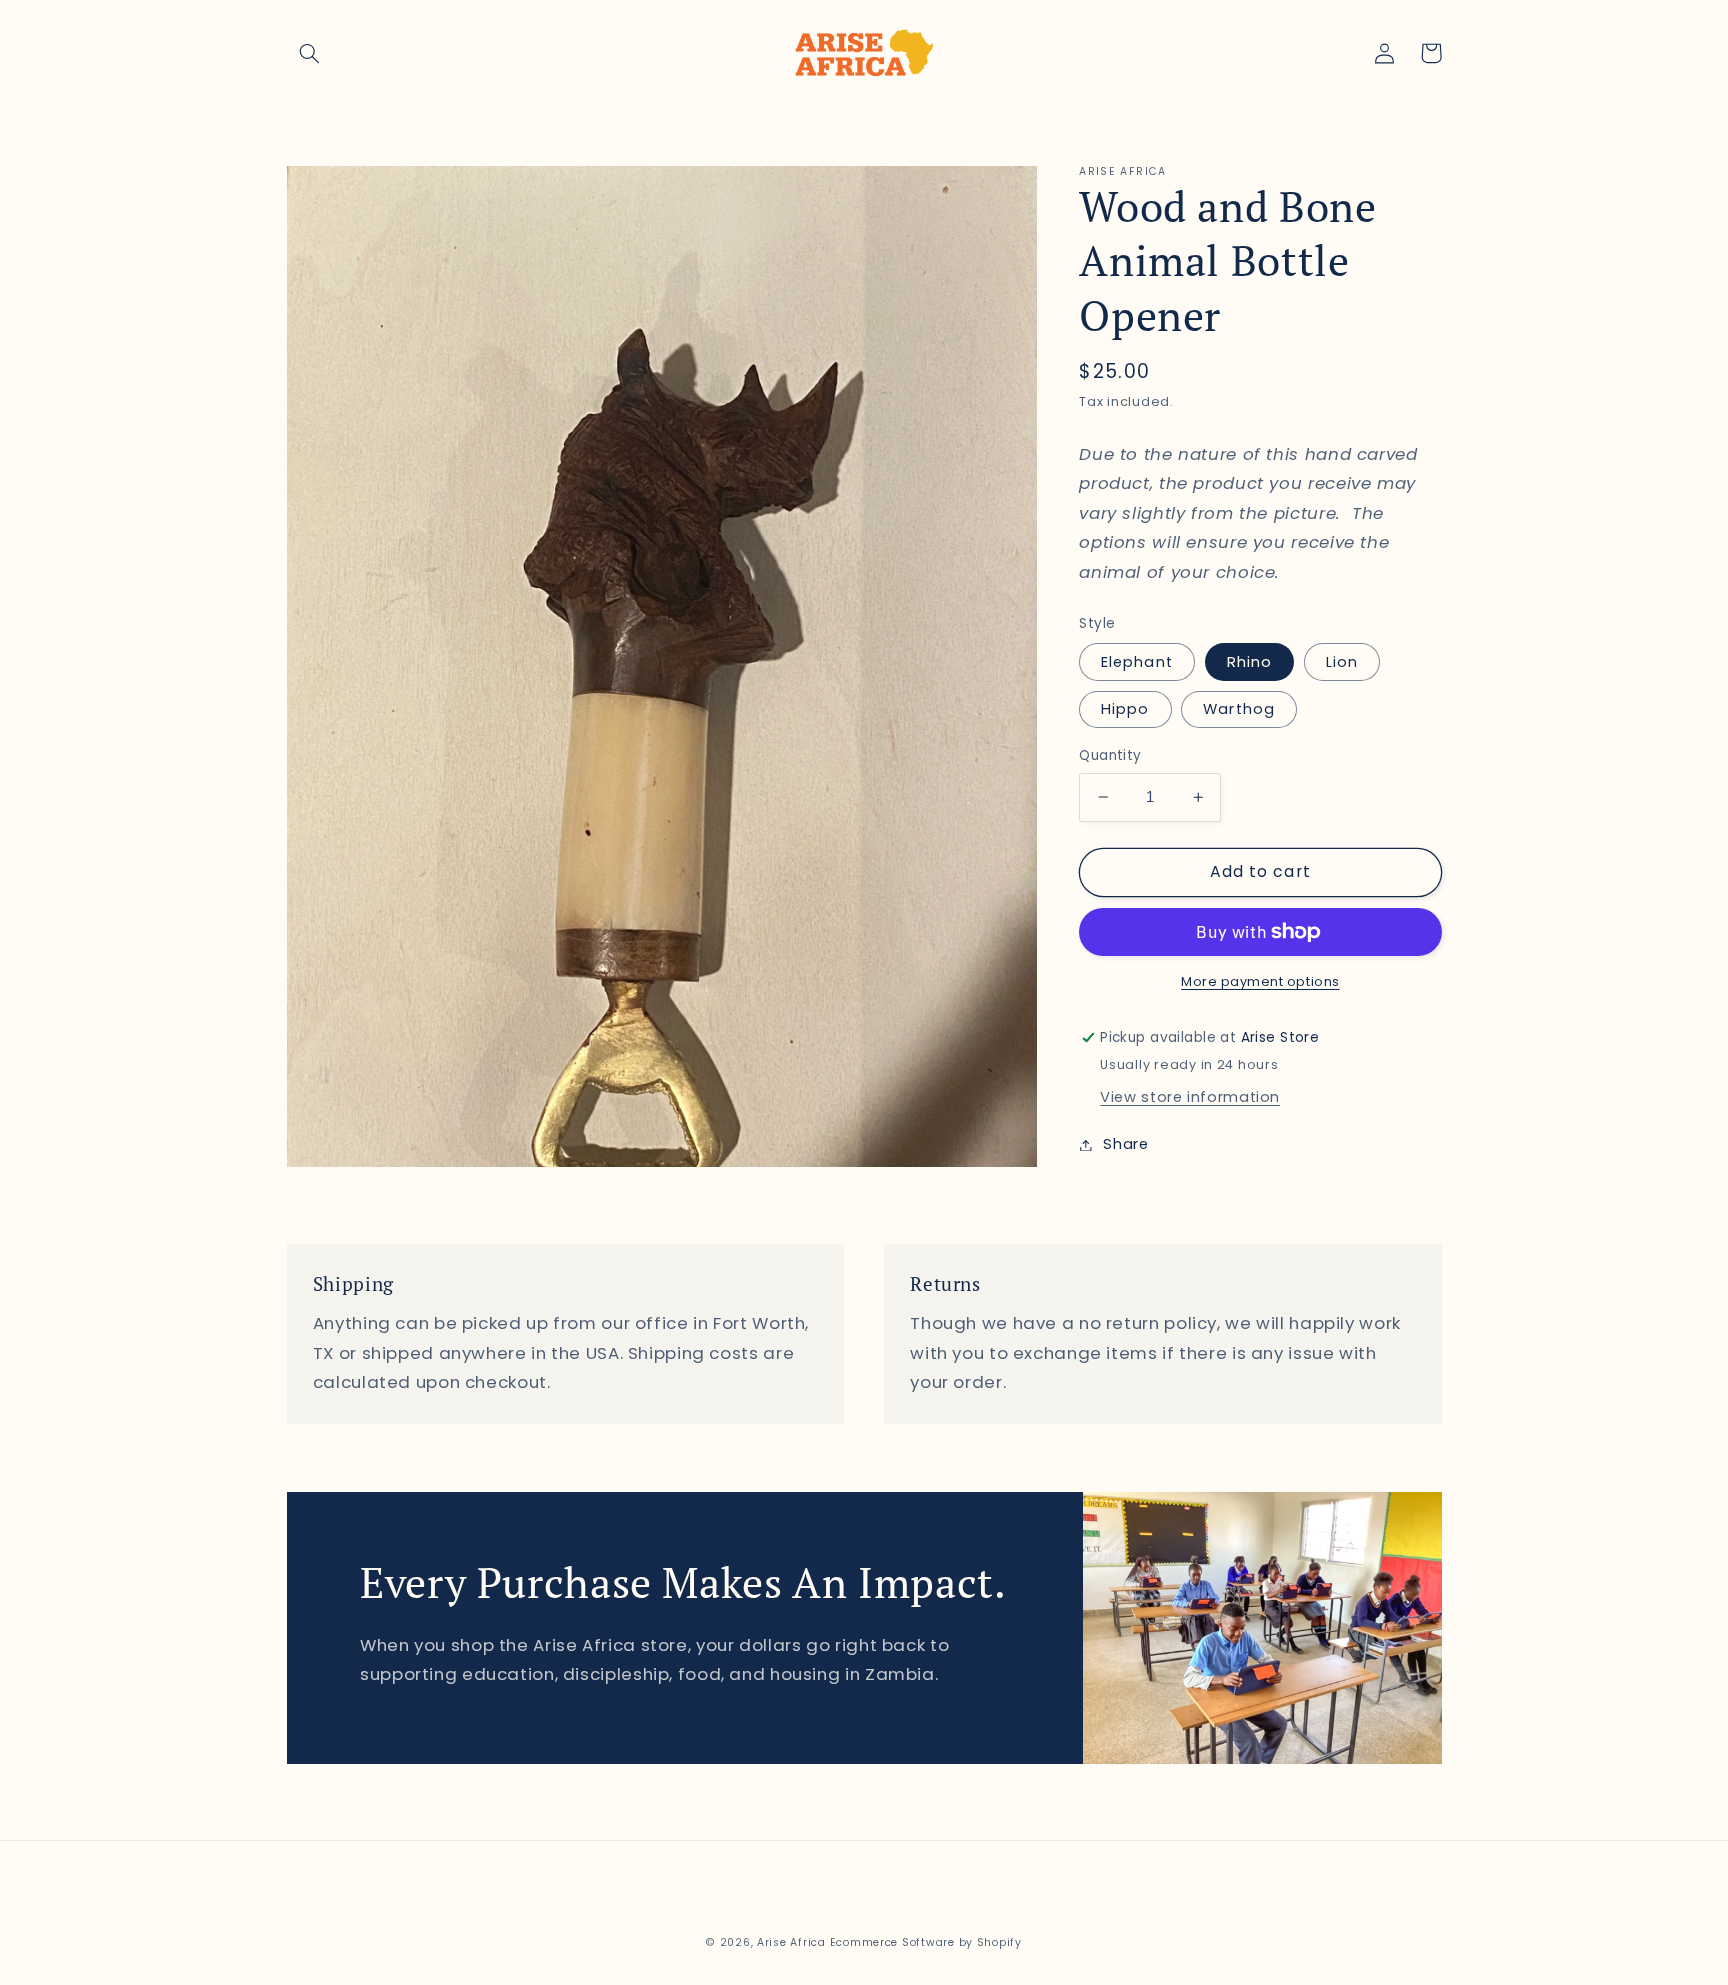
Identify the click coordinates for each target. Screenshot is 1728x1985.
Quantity (1110, 755)
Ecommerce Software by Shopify (926, 1942)
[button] (310, 53)
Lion (1342, 662)
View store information (1190, 1097)
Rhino (1249, 662)
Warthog (1238, 709)
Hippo (1125, 709)
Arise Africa (791, 1942)
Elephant (1136, 662)
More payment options (1260, 981)
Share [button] (1125, 1144)
